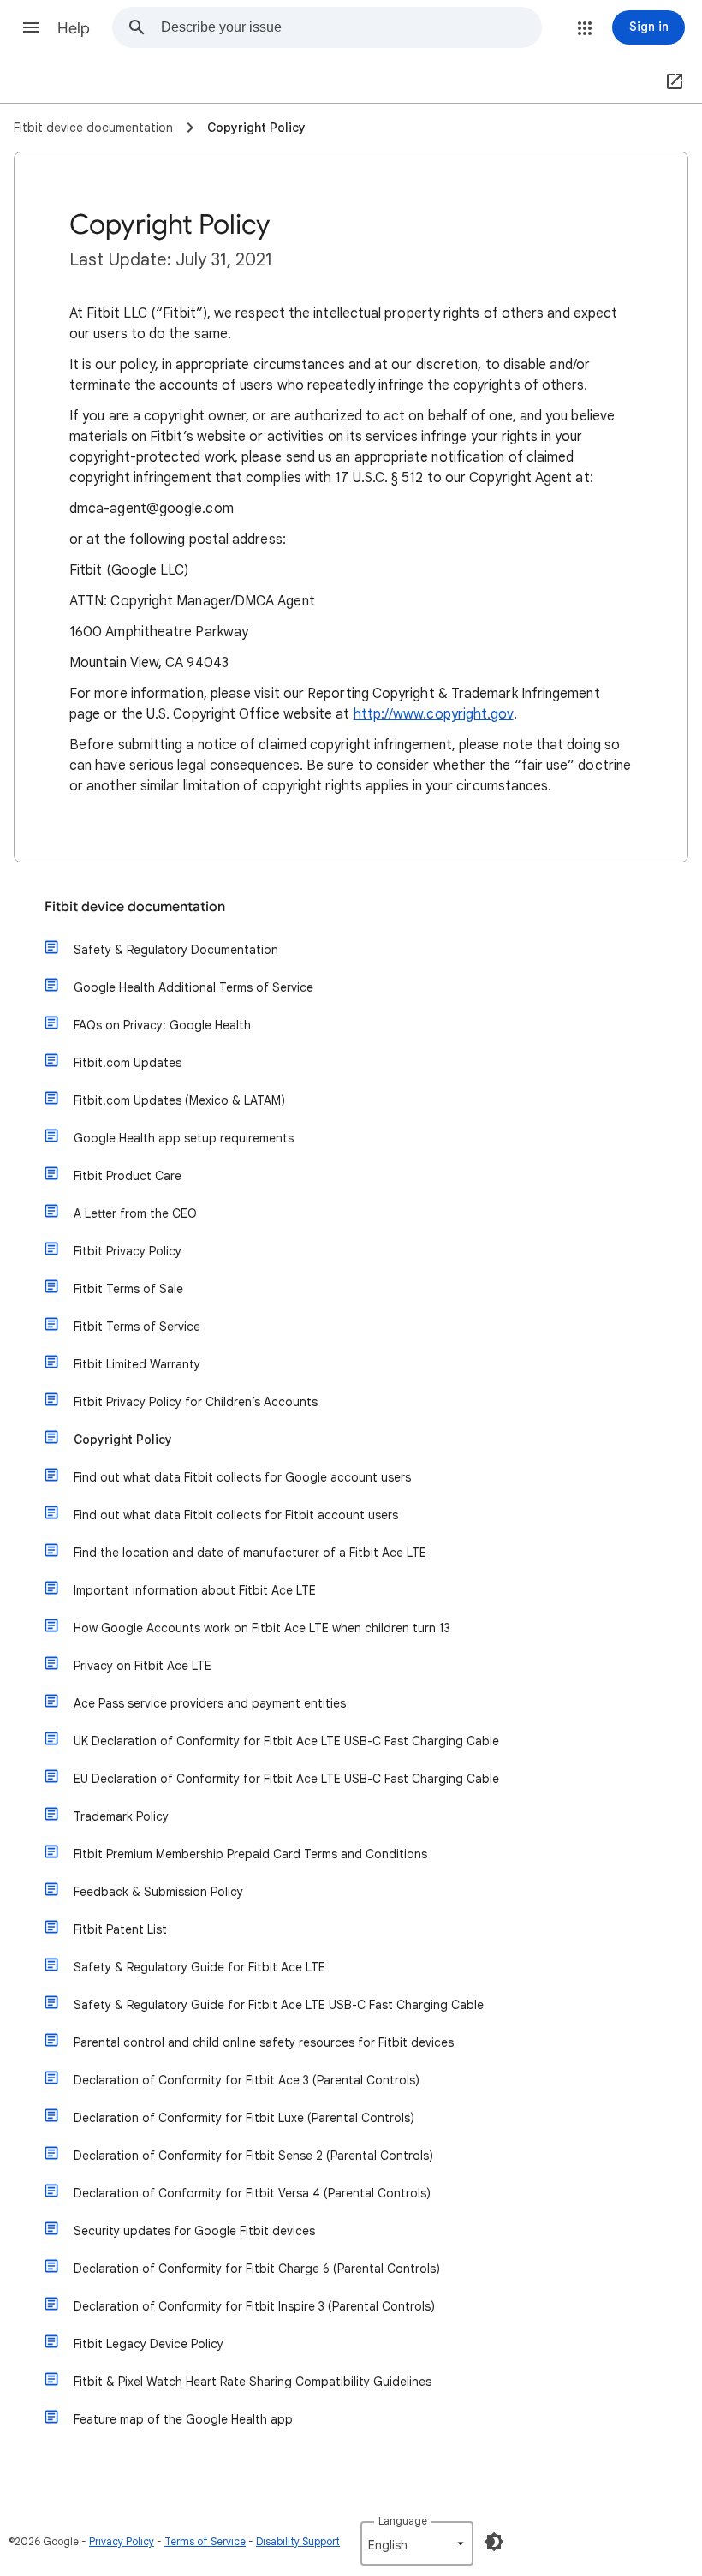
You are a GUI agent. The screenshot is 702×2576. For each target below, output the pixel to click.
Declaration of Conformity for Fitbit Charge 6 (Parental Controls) (257, 2269)
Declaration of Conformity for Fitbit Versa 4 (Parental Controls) (252, 2193)
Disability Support (298, 2541)
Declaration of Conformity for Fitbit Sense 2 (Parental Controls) (253, 2156)
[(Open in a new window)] (671, 82)
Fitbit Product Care (128, 1176)
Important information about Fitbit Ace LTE (195, 1590)
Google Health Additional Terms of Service (193, 987)
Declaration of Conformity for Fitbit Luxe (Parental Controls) (244, 2118)
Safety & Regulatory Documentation (176, 950)
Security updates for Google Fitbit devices (194, 2231)
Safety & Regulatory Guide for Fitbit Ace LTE (199, 1967)
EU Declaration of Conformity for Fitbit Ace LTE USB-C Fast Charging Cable (286, 1779)
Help (74, 28)
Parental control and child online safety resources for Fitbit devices (264, 2042)
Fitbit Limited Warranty (137, 1364)
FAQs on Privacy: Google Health (162, 1025)
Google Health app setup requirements (184, 1138)
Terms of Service (205, 2541)
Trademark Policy (121, 1816)
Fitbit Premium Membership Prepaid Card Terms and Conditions (250, 1854)
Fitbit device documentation (135, 907)
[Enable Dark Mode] (494, 2542)
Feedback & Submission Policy (158, 1892)
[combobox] (351, 27)
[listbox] (417, 2543)
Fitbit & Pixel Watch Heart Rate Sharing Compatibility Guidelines (253, 2382)
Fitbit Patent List (120, 1929)
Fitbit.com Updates (128, 1063)
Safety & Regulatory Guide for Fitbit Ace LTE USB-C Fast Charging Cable (279, 2005)
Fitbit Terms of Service (137, 1327)
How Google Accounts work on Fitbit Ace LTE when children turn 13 (262, 1628)
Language (403, 2521)
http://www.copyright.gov (434, 714)
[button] (31, 27)
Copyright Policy (123, 1440)
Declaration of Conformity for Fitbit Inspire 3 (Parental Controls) (254, 2306)
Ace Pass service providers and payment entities (210, 1703)
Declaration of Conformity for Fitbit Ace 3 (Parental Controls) (247, 2080)
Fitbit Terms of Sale (128, 1289)
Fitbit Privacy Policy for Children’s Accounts (196, 1402)
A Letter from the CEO (135, 1213)
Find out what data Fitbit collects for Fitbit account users (236, 1515)
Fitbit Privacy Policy (128, 1251)
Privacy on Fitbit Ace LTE (143, 1666)
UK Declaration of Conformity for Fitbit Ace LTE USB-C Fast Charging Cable (286, 1741)
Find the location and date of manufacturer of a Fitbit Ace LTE (250, 1553)
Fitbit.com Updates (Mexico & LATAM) (179, 1100)
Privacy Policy (122, 2541)
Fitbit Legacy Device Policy (149, 2344)
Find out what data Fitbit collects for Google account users (242, 1477)
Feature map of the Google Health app (183, 2419)
